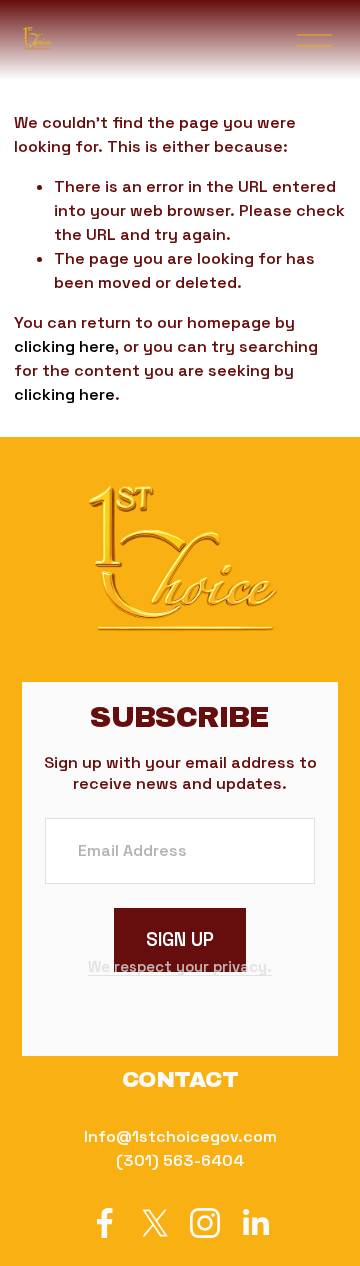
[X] (155, 1223)
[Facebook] (105, 1223)
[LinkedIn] (255, 1223)
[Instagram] (205, 1223)
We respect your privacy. (180, 966)
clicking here (64, 346)
